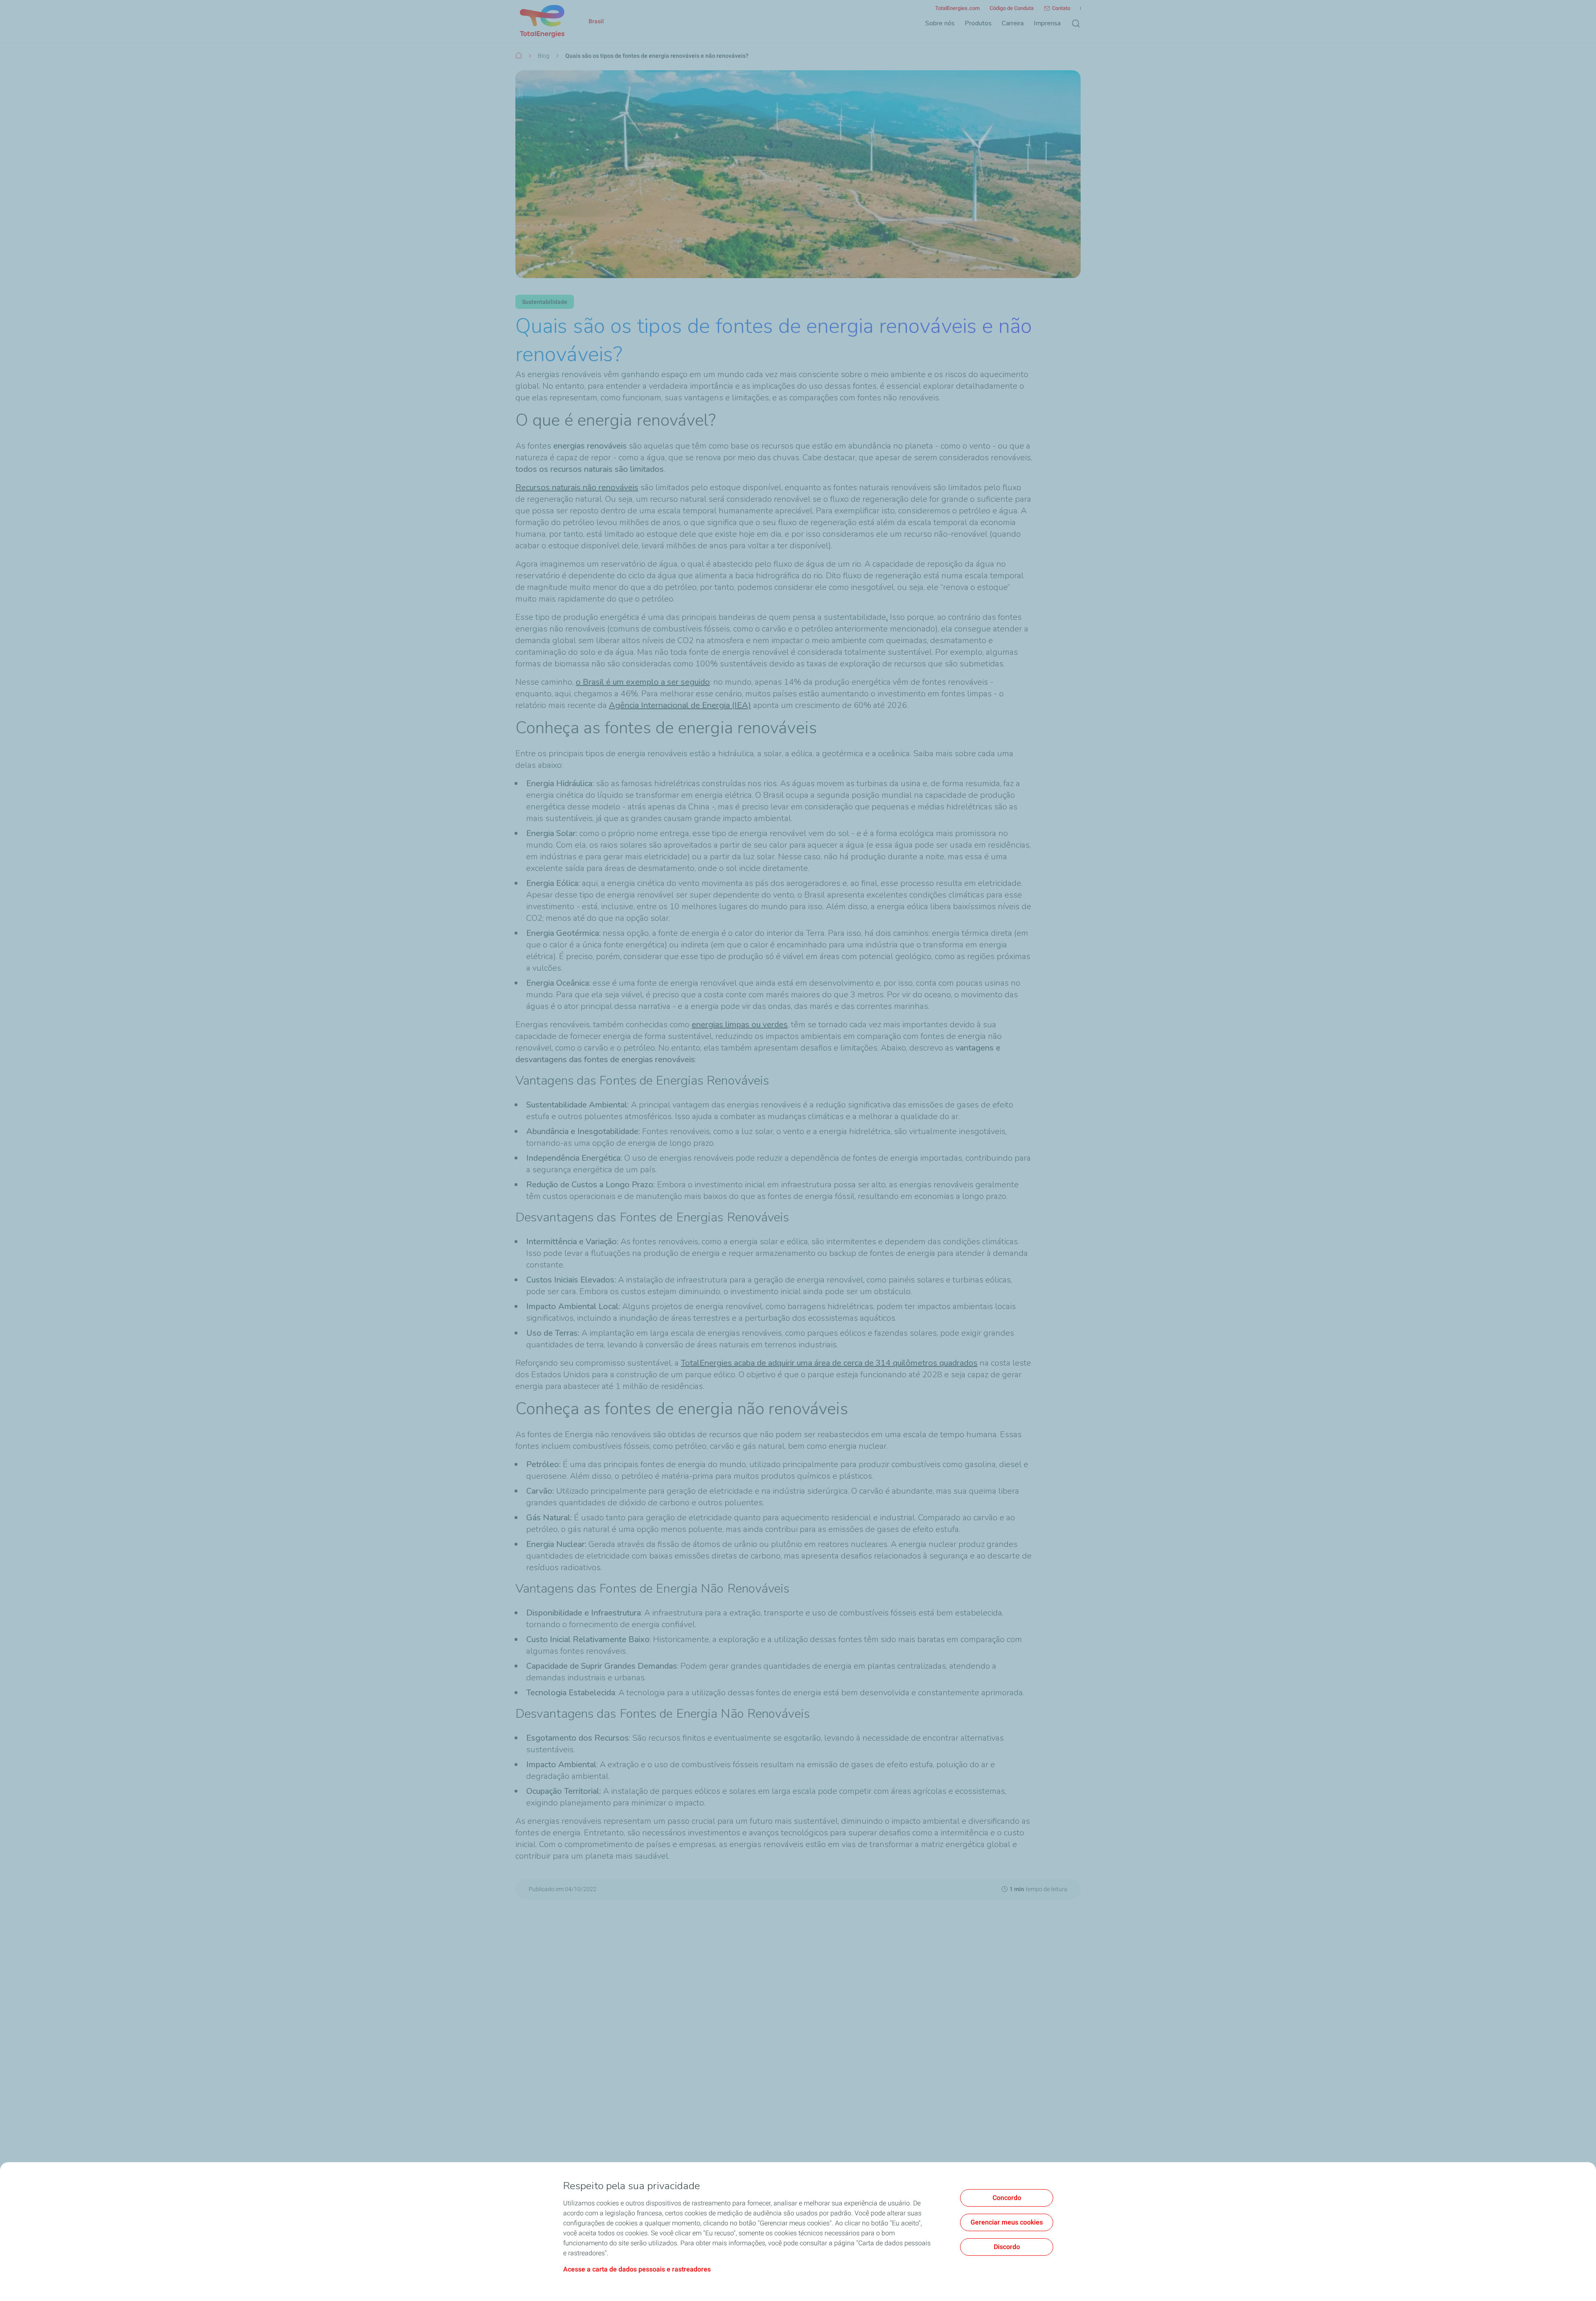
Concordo (1007, 2198)
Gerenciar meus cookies (1007, 2222)
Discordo (1007, 2247)
